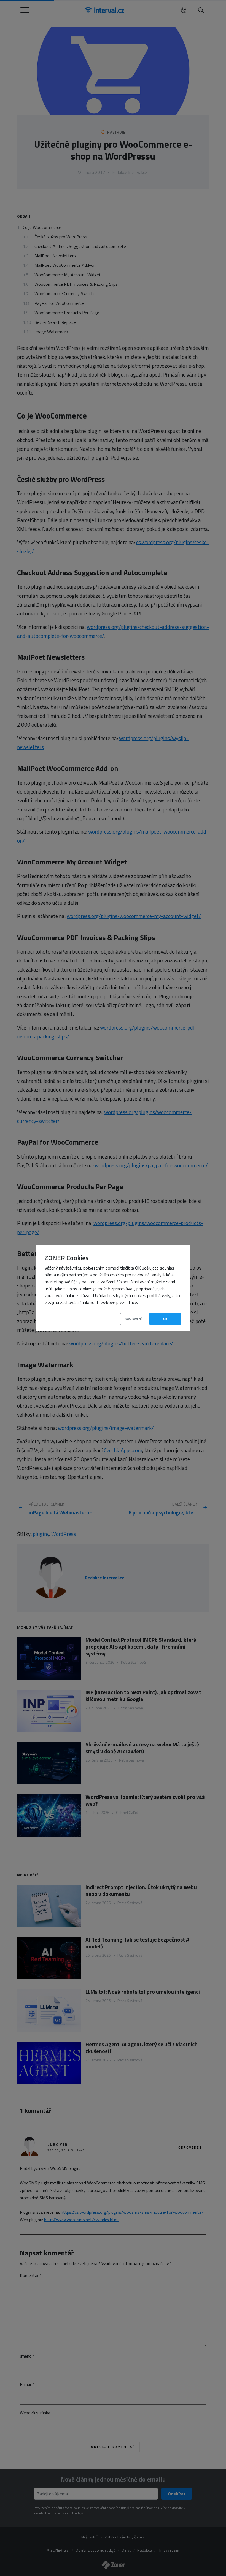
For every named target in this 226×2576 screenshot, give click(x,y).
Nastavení (133, 1319)
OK (165, 1319)
